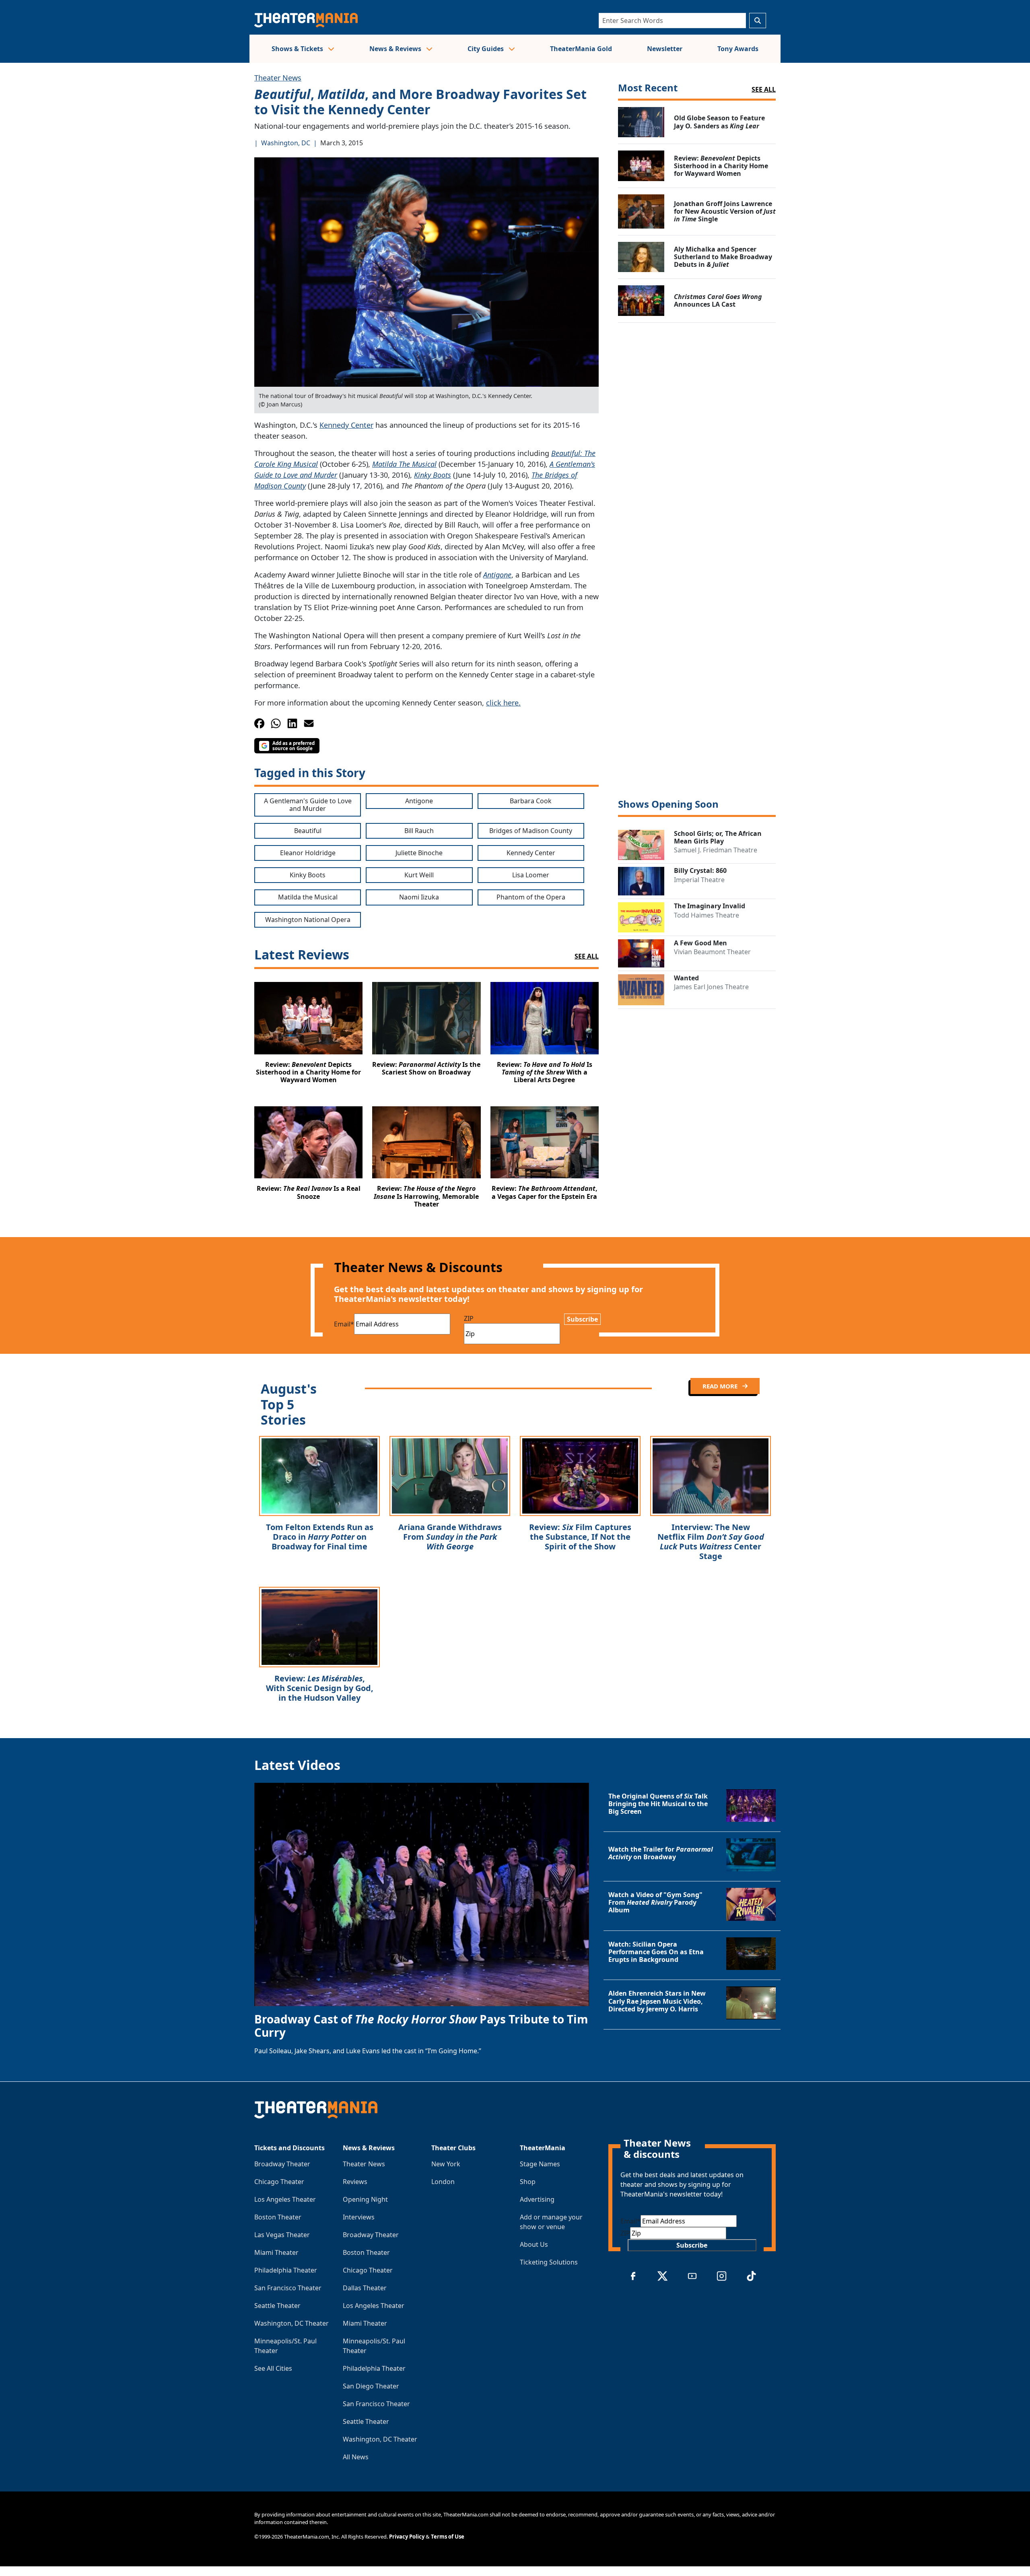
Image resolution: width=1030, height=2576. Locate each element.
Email (344, 1324)
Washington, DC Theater (291, 2323)
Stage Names (540, 2164)
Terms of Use (448, 2537)
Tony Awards (738, 49)
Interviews (359, 2217)
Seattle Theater (277, 2306)
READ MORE (721, 1386)
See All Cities (273, 2368)
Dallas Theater (365, 2288)
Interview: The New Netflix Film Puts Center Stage (711, 1542)
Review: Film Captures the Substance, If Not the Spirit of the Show (580, 1537)
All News (356, 2457)
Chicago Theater (279, 2182)
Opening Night (365, 2199)
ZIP (469, 1318)
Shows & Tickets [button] (298, 49)
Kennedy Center (346, 425)
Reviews (355, 2182)
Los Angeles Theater (285, 2199)
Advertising (537, 2199)
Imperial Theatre (699, 880)
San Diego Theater (371, 2386)
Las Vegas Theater (282, 2235)
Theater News (278, 78)
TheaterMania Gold (581, 49)
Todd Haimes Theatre (707, 915)
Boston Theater (278, 2217)
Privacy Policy (407, 2537)
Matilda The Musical (404, 464)
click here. (503, 703)
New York (446, 2164)
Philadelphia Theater (286, 2270)
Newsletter (665, 49)
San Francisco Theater (288, 2288)
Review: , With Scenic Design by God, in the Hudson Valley (320, 1688)
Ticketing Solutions (549, 2262)
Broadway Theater (282, 2164)
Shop (528, 2182)
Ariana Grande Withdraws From (450, 1537)
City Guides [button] (486, 49)
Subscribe (582, 1319)
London (443, 2182)
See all (764, 89)
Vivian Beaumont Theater (712, 952)
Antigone (497, 575)
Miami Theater (276, 2252)
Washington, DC (286, 143)
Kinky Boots (433, 475)
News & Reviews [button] (396, 49)
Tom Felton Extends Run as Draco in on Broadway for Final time (320, 1537)
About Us (534, 2244)
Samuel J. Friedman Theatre (716, 850)
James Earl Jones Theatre (711, 987)
